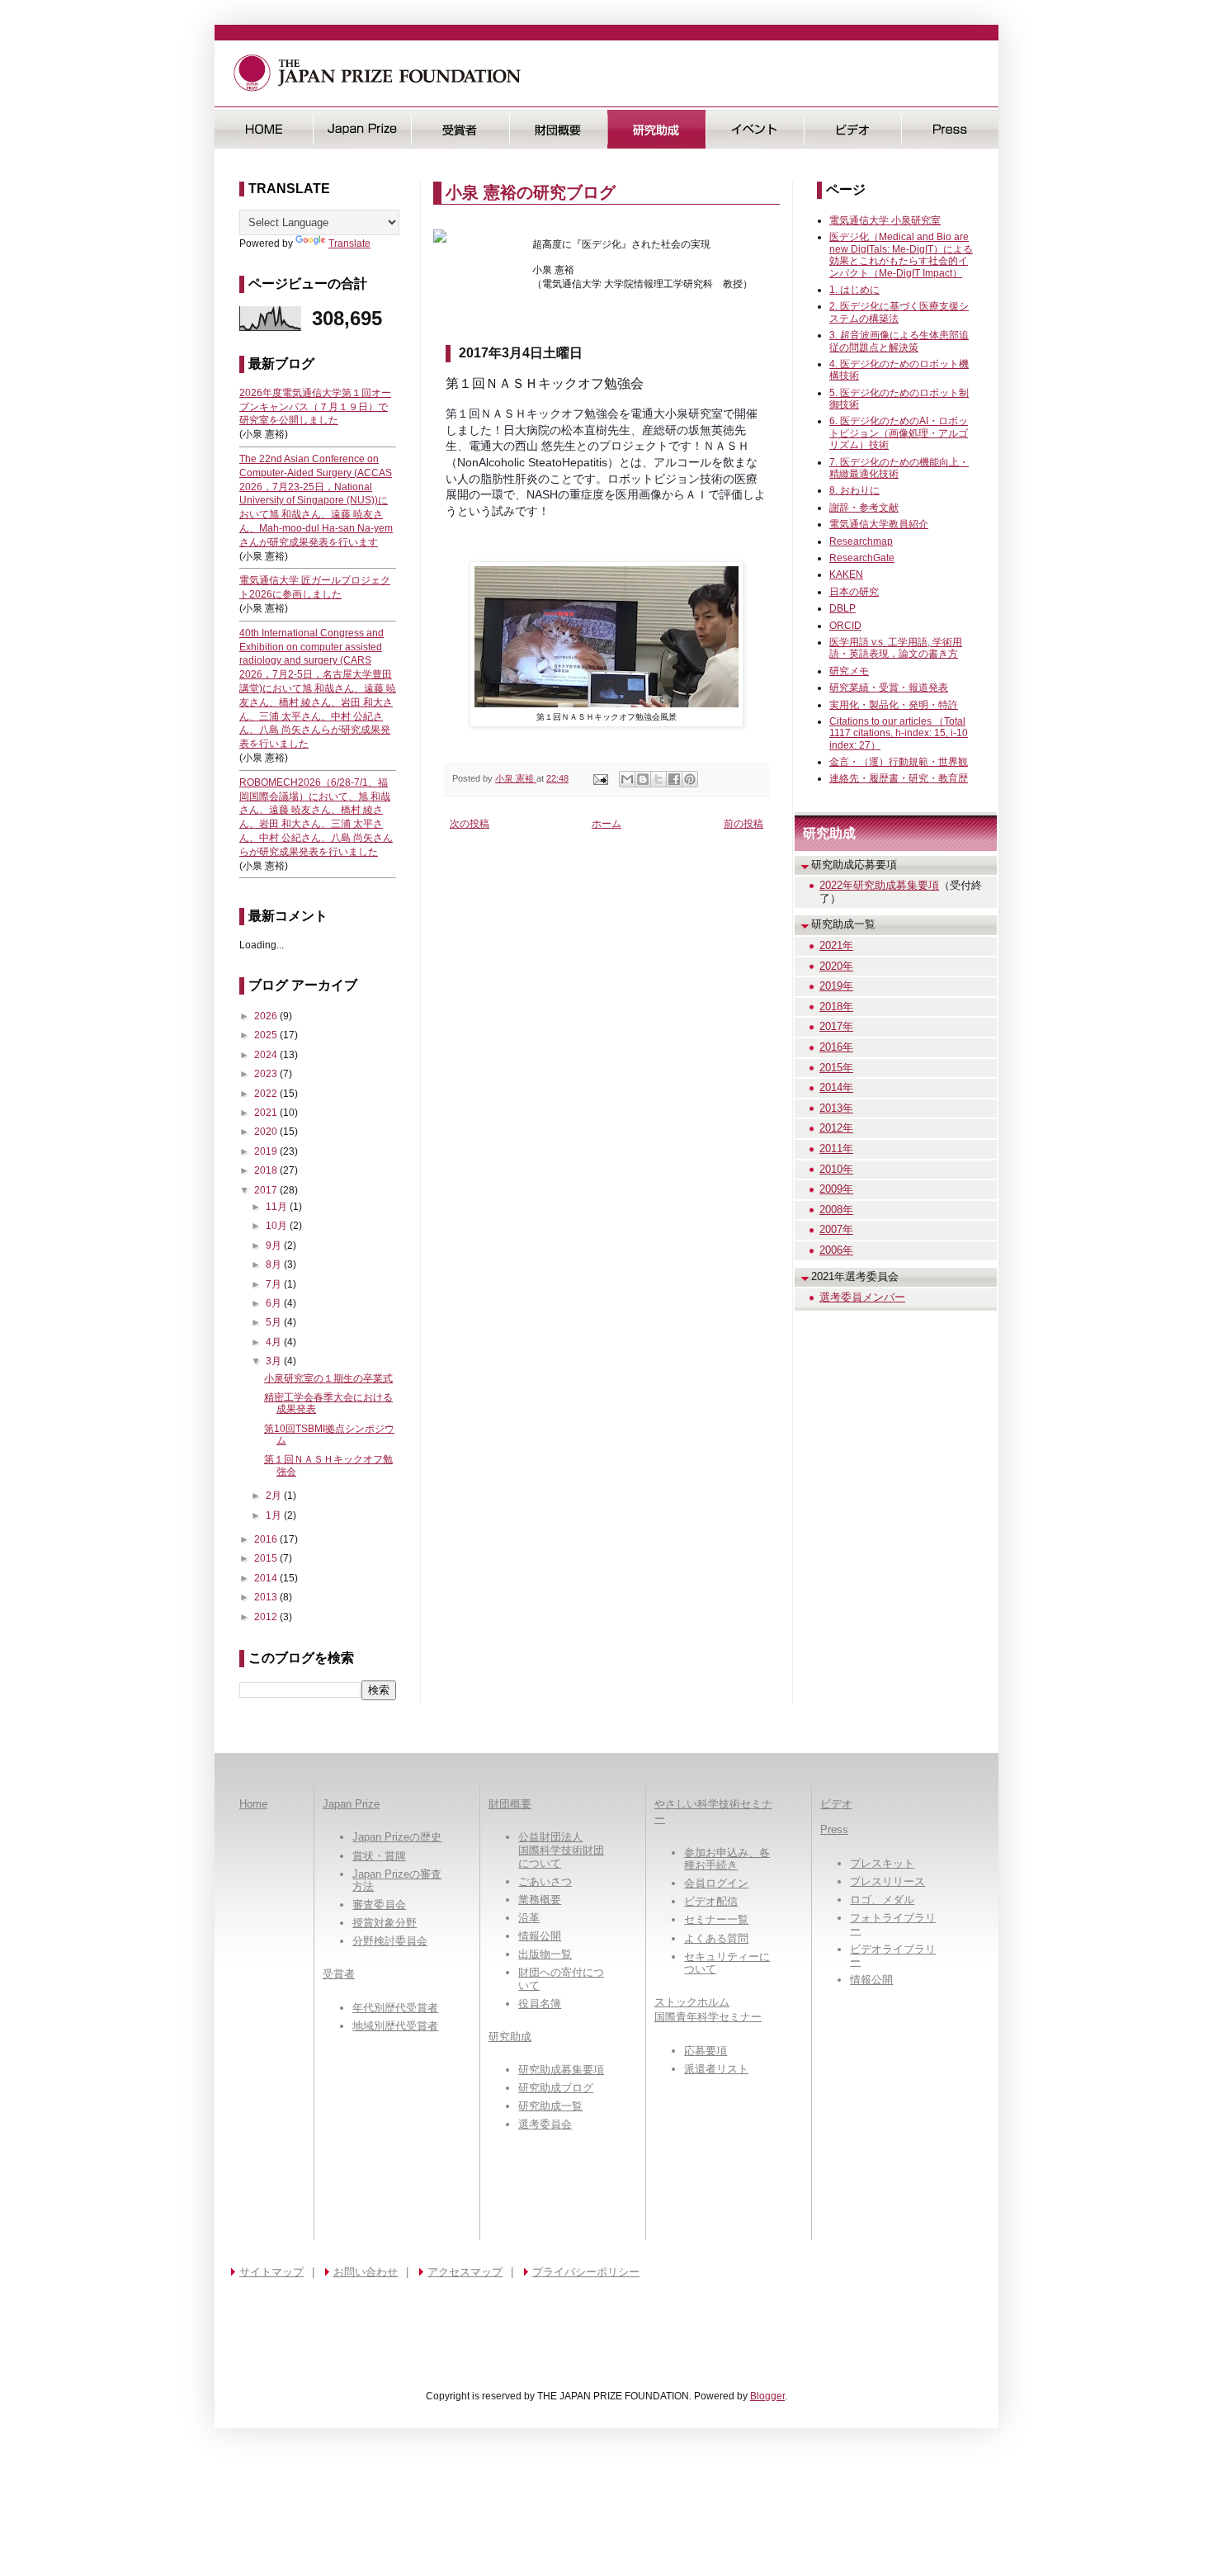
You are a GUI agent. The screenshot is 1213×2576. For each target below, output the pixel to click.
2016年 (836, 1047)
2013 (267, 1597)
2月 (275, 1496)
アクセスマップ (465, 2272)
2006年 (836, 1250)
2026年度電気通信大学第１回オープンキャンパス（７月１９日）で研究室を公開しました (315, 407)
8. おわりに (854, 490)
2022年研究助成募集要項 (879, 885)
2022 (267, 1094)
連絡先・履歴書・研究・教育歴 (899, 778)
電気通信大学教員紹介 (879, 524)
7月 (275, 1284)
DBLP (842, 608)
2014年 (836, 1087)
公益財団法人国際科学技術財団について (561, 1850)
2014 (267, 1578)
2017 (267, 1190)
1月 (275, 1515)
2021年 (836, 945)
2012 (267, 1617)
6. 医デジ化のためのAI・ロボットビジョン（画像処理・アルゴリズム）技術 (899, 433)
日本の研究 (854, 592)
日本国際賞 (362, 129)
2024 (267, 1055)
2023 (267, 1074)
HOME (264, 129)
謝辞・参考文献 (864, 508)
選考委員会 (545, 2124)
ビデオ (853, 129)
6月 (275, 1303)
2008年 (836, 1210)
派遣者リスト (716, 2069)
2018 (267, 1170)
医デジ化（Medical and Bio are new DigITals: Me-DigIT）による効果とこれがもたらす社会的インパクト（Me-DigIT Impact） (901, 255)
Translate (349, 243)
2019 (267, 1151)
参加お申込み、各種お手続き (727, 1859)
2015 (267, 1558)
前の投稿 (743, 824)
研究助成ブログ (556, 2088)
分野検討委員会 (390, 1941)
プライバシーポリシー (586, 2272)
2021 (267, 1113)
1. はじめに (854, 290)
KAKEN (846, 574)
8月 (275, 1264)
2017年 (836, 1026)
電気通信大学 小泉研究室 (885, 220)
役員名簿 (540, 2004)
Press (950, 129)
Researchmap (861, 541)
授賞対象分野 (385, 1923)
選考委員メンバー (862, 1297)
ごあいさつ (545, 1881)
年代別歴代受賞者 (395, 2008)
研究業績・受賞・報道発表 (889, 688)
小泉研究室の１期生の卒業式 (328, 1378)
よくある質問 (716, 1938)
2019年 (836, 986)
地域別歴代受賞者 (395, 2026)
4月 (275, 1342)
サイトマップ (271, 2272)
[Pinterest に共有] (690, 779)
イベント (755, 129)
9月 (275, 1245)
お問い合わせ (366, 2272)
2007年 (836, 1229)
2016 (267, 1539)
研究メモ (849, 671)
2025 (267, 1035)
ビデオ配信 (711, 1901)
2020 (267, 1132)
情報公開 (540, 1936)
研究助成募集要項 (561, 2070)
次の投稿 (470, 824)
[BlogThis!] (643, 779)
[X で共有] (658, 779)
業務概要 (540, 1900)
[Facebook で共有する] (674, 779)
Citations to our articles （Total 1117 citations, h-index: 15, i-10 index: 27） (899, 733)
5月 (275, 1322)
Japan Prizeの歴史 (397, 1837)
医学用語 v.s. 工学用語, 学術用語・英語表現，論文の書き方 (896, 648)
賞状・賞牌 (379, 1856)
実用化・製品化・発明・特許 (894, 705)
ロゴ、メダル (882, 1900)
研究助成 (656, 129)
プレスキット (882, 1863)
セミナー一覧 (716, 1919)
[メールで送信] (627, 779)
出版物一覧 (545, 1954)
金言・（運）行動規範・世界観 (899, 762)
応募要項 (706, 2051)
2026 (267, 1016)
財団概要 (558, 129)
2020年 (836, 966)
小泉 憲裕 (516, 778)
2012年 (836, 1128)
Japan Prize (351, 1804)
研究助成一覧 (550, 2106)
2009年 (836, 1189)
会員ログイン (716, 1883)
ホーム (606, 824)
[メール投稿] (600, 778)
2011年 (836, 1149)
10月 (278, 1226)
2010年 (836, 1169)
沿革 (529, 1918)
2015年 (836, 1068)
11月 (278, 1207)
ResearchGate (862, 558)
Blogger (767, 2396)
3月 (275, 1361)
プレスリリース (887, 1881)
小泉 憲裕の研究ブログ (531, 192)
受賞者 (460, 129)
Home (253, 1804)
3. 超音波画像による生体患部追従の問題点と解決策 (899, 341)
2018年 (836, 1007)
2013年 (836, 1108)
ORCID (845, 626)
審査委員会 (379, 1905)
